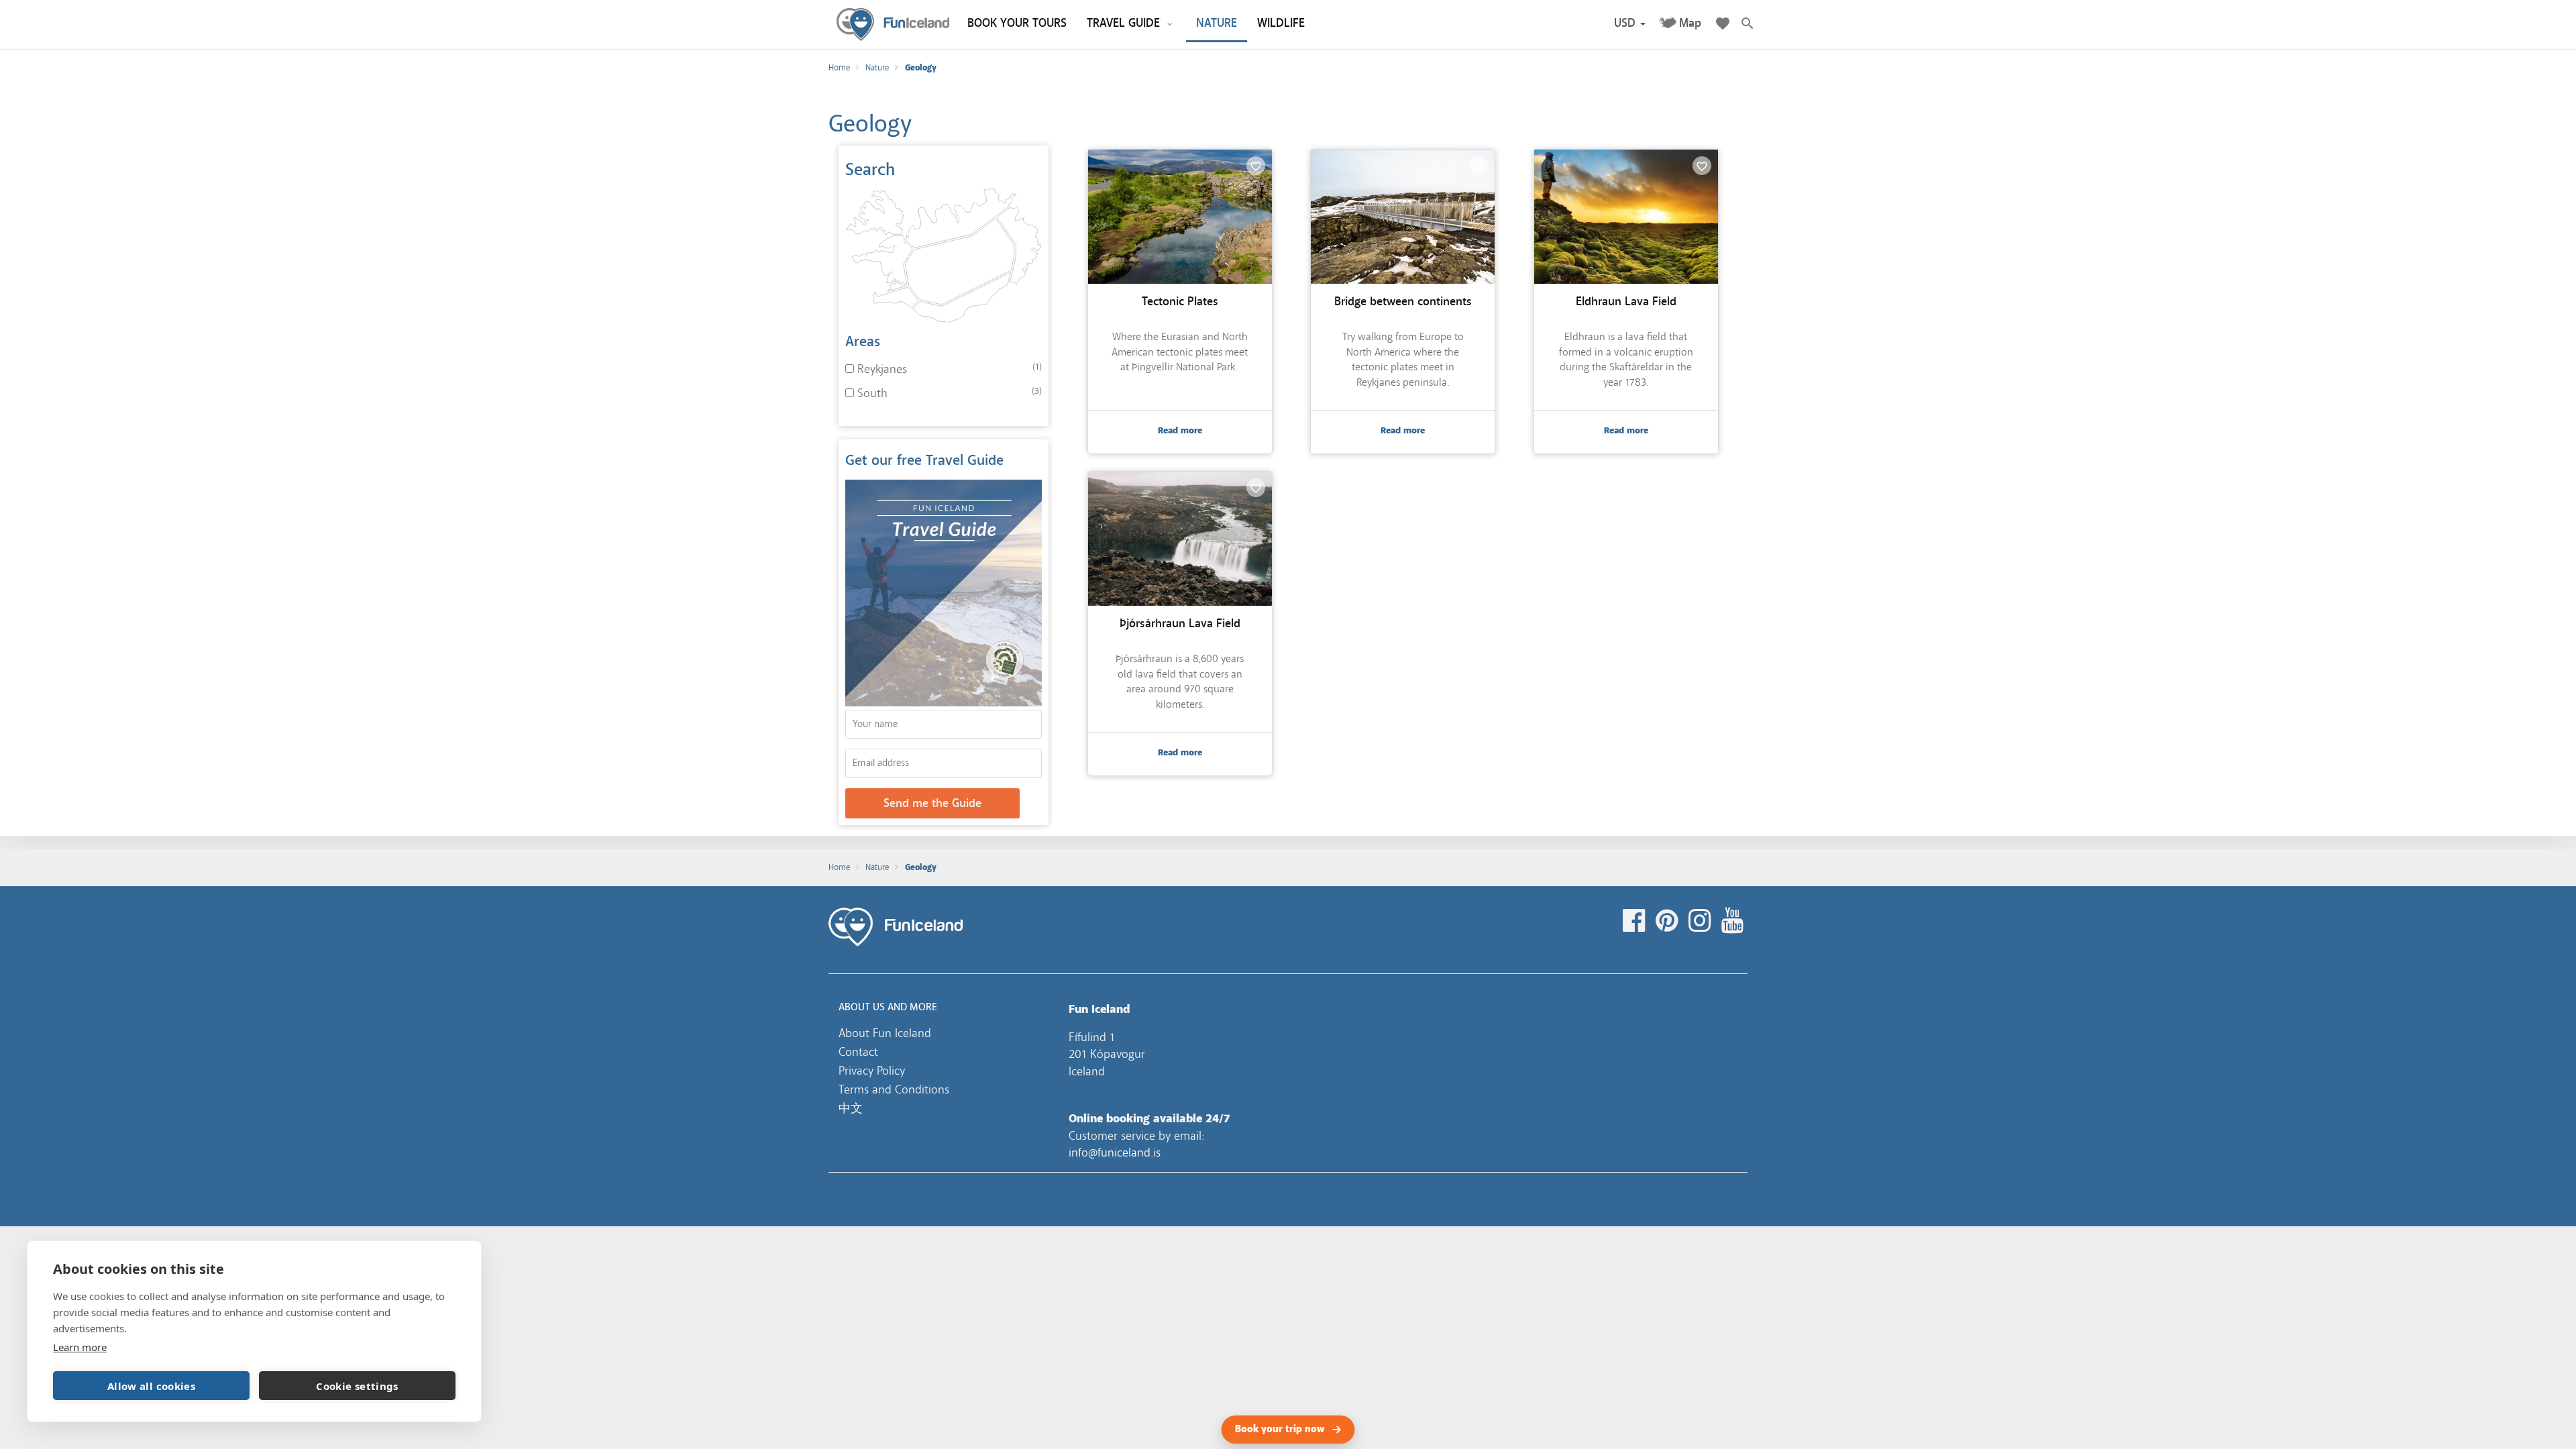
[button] (1630, 23)
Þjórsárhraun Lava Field (1180, 624)
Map (1690, 23)
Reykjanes (882, 369)
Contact (858, 1052)
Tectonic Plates (1180, 302)
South (872, 393)
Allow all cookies (151, 1386)
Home (839, 68)
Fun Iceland (893, 24)
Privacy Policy (872, 1071)
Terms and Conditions (894, 1089)
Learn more (80, 1347)
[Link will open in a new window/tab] (1636, 921)
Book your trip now (1280, 1430)
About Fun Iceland (885, 1033)
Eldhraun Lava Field (1626, 302)
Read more (1180, 431)
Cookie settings (357, 1386)
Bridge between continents (1403, 302)
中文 (851, 1108)
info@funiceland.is (1115, 1152)
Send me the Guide (932, 803)
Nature (877, 68)
